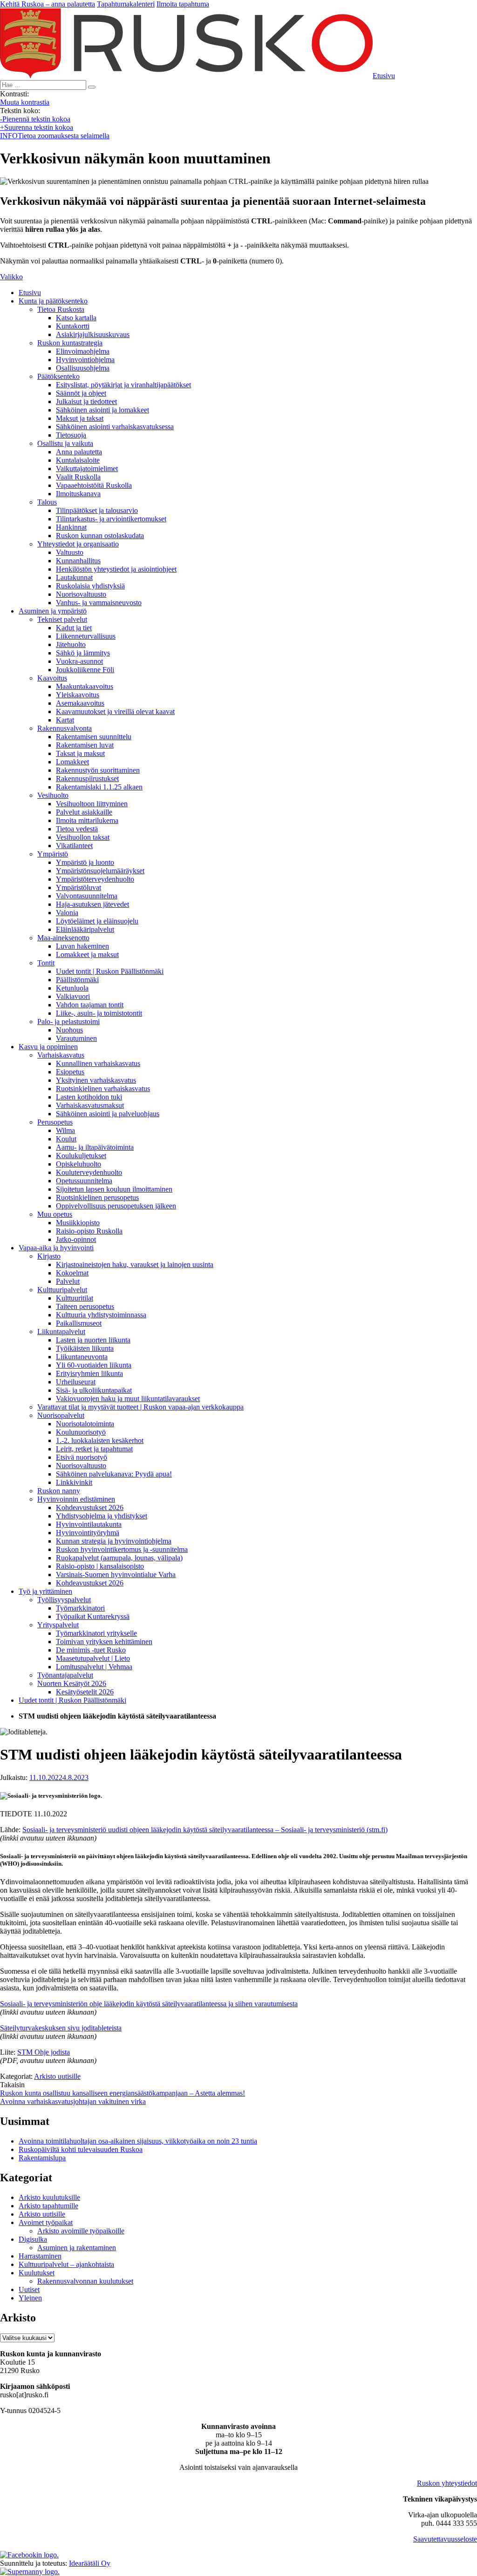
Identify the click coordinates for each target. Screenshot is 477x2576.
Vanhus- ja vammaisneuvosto (99, 603)
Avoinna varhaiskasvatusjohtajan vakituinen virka (73, 2101)
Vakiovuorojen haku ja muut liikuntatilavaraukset (128, 1399)
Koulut (66, 1139)
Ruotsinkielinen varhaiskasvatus (103, 1089)
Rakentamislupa (42, 2158)
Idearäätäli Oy (90, 2563)
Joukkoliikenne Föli (85, 670)
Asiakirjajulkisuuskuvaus (93, 334)
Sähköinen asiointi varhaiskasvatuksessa (115, 427)
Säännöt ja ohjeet (81, 393)
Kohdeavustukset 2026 (90, 1507)
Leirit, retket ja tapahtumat (94, 1449)
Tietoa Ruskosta (61, 309)
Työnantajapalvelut (65, 1675)
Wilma (65, 1130)
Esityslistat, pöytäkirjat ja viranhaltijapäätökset (123, 385)
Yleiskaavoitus (78, 695)
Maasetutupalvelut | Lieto (93, 1658)
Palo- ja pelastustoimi (68, 1022)
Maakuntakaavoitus (85, 686)
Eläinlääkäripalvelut (85, 929)
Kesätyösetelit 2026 (85, 1692)
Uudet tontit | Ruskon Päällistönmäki (110, 971)
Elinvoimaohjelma (83, 351)
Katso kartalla (76, 318)
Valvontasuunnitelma (87, 896)
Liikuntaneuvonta (82, 1357)
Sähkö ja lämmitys (83, 653)
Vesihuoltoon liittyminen (92, 804)
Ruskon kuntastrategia (70, 343)
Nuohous (69, 1030)
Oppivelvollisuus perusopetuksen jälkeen (116, 1206)
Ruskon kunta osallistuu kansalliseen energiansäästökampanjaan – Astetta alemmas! (123, 2093)
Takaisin (12, 2085)
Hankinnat (71, 527)
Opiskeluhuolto (78, 1164)
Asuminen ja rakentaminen (77, 2248)
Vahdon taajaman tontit (90, 1005)
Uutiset (29, 2289)
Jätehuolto (71, 644)
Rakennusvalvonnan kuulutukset (85, 2281)
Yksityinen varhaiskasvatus (96, 1080)
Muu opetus (55, 1214)
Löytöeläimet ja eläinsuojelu (97, 921)
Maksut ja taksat (80, 418)
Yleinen (30, 2298)
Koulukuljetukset (81, 1156)
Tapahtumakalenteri (126, 4)
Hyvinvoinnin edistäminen (76, 1499)
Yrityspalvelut (58, 1625)
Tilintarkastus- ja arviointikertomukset (111, 519)
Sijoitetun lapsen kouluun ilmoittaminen (114, 1189)
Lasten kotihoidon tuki (89, 1097)
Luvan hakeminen (82, 946)
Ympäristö (53, 854)
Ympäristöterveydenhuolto (95, 879)
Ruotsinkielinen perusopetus (97, 1197)
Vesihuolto (53, 795)
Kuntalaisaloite (78, 460)
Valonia (67, 913)
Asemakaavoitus (80, 703)
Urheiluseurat (76, 1382)
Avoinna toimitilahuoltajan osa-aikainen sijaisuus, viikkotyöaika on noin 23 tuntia (138, 2141)
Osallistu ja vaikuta (65, 443)
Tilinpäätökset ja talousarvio (97, 510)
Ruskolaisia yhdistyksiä (90, 586)
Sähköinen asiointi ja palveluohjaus (108, 1114)
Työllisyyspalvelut (64, 1600)
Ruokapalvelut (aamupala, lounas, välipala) (119, 1558)
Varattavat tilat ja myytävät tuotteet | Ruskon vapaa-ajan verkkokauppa (140, 1407)
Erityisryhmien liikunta (89, 1373)
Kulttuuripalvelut (62, 1290)
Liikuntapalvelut (61, 1332)
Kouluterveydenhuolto (89, 1172)
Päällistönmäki (77, 980)
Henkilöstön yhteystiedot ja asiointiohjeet (116, 569)
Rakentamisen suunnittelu (94, 737)
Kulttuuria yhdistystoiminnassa (101, 1315)
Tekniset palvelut (62, 619)
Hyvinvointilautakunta (89, 1524)
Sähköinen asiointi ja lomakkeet (102, 410)
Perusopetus (55, 1122)
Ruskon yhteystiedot (447, 2483)
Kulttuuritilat (75, 1298)
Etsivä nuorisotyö (82, 1457)
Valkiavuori (73, 996)
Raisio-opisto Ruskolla (89, 1231)
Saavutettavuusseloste (445, 2539)
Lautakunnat (74, 577)
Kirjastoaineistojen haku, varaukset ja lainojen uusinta (135, 1264)
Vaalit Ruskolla (78, 477)
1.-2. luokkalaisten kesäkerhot (100, 1440)
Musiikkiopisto (78, 1223)
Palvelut (68, 1281)
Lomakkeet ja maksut (87, 954)
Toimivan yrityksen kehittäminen (104, 1642)
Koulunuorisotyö (81, 1432)
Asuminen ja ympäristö (53, 611)
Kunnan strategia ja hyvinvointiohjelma (114, 1541)
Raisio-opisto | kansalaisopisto (100, 1566)
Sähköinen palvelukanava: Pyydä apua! (114, 1474)
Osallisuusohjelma (83, 368)
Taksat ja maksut (80, 753)
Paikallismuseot (79, 1323)
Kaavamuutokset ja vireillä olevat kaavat (115, 711)
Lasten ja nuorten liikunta (93, 1340)
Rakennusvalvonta (65, 728)
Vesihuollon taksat (83, 837)
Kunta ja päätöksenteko (53, 301)
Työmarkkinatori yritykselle (96, 1633)
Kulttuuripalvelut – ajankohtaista (66, 2264)
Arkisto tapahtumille (48, 2206)
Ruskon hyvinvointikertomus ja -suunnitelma (122, 1549)
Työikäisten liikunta (85, 1348)
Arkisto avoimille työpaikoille (81, 2231)
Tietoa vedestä (77, 829)
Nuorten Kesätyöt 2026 (72, 1683)
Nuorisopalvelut (61, 1415)
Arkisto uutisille (57, 2076)
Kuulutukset (37, 2273)
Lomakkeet (72, 762)
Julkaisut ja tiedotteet (86, 401)
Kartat (65, 720)
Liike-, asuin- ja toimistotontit (99, 1013)
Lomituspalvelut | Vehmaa (94, 1667)
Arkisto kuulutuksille (49, 2197)
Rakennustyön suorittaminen (98, 770)
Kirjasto (49, 1256)
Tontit (46, 963)
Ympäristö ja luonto (85, 862)
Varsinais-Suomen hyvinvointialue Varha (116, 1575)
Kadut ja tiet (74, 628)
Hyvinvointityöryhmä (88, 1533)
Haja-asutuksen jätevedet (92, 904)
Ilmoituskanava (78, 494)
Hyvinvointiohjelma (85, 360)
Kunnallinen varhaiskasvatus (98, 1063)
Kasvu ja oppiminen (48, 1047)
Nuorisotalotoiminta (85, 1424)
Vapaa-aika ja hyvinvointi (56, 1248)
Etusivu (30, 293)
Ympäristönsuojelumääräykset (100, 871)
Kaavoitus (52, 678)
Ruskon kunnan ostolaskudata (100, 536)
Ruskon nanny (59, 1491)
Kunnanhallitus (78, 561)
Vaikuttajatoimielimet (87, 469)
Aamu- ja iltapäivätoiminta (95, 1147)
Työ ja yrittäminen (45, 1591)
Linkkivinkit (74, 1482)
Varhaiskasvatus (61, 1055)
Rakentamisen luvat (85, 745)
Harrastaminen (40, 2256)
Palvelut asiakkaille (84, 812)
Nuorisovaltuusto (81, 594)
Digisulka (33, 2239)
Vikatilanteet (74, 846)
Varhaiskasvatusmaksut (90, 1105)
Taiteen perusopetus (85, 1306)
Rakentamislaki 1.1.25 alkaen (99, 787)
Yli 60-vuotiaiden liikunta (94, 1365)
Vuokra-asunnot (79, 661)
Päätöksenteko (58, 376)
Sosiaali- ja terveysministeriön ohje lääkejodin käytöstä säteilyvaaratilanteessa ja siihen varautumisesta (149, 2004)
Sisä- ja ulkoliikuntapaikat (94, 1390)
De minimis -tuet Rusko (91, 1650)
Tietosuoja (71, 435)
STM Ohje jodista (44, 2052)
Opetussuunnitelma (84, 1181)
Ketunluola (72, 988)
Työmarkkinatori (80, 1608)
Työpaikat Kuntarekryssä (93, 1616)
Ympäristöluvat (78, 887)
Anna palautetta (79, 452)
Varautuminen (76, 1038)
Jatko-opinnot (76, 1239)
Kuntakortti (73, 326)
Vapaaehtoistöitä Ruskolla (94, 485)
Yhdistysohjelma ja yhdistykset (102, 1516)
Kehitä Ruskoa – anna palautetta (48, 4)
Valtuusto (70, 552)
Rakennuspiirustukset (87, 779)
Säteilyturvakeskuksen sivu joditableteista (61, 2028)
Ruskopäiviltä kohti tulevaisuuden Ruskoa (81, 2149)
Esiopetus (70, 1072)
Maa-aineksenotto (63, 938)
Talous (47, 502)
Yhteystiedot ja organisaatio (78, 544)
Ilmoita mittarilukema (87, 820)
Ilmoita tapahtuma (183, 4)
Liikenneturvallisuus (86, 636)
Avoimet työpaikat (46, 2222)
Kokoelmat (72, 1273)
